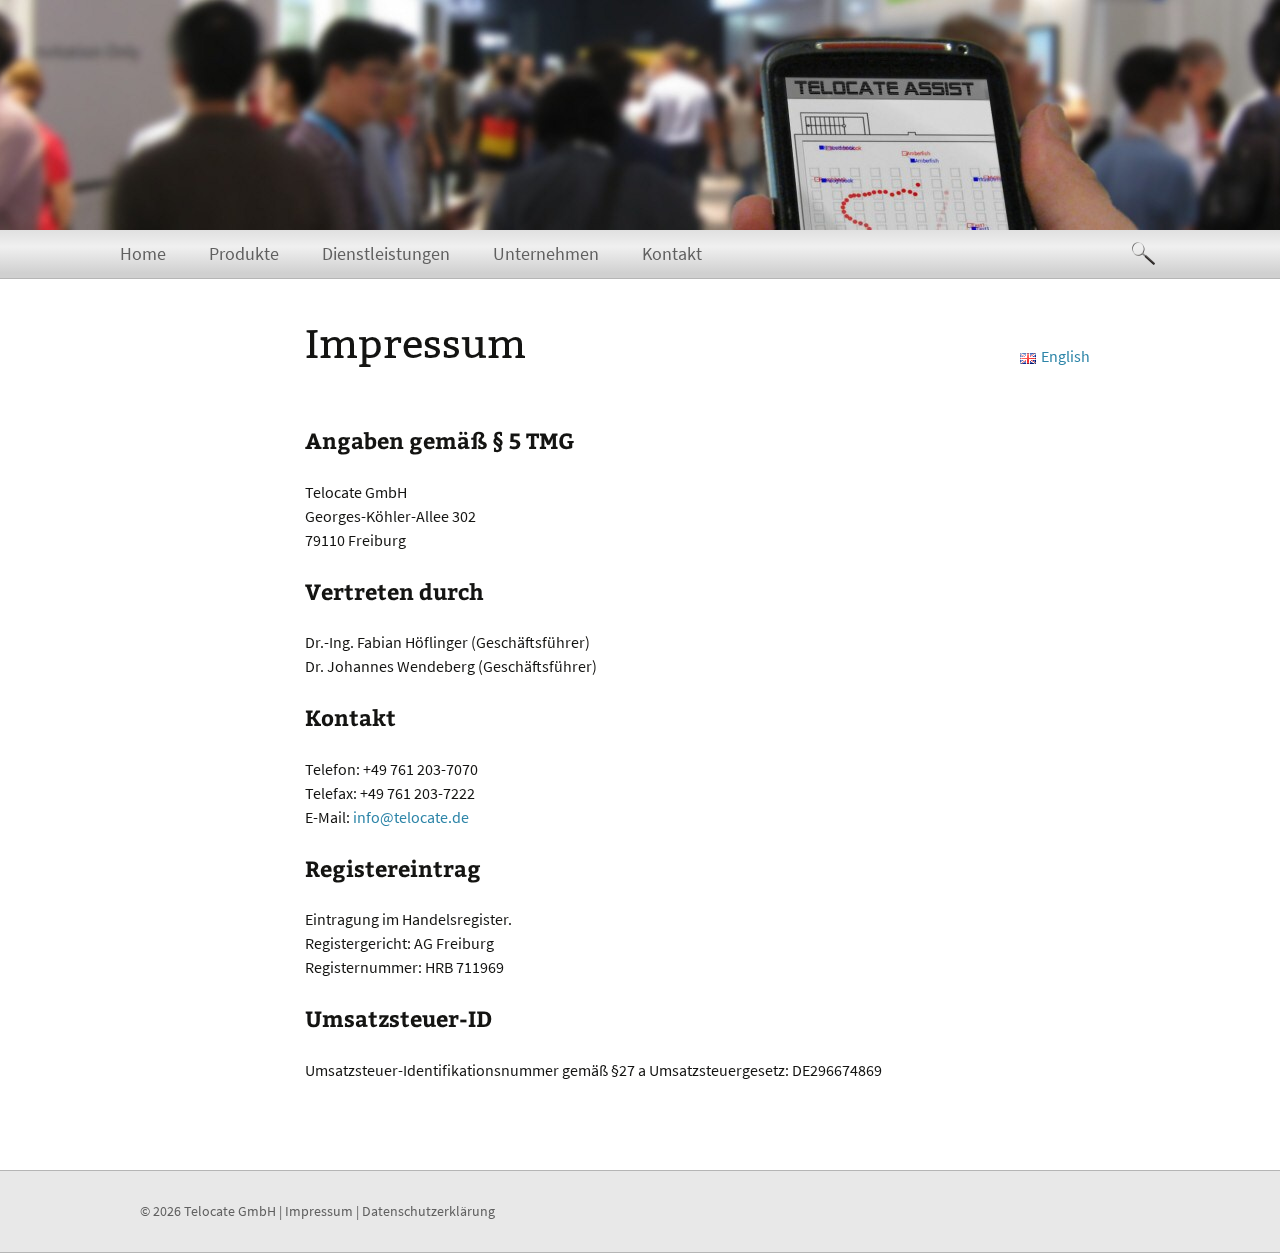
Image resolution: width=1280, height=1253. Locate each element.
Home (143, 253)
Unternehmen (546, 253)
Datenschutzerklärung (428, 1211)
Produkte (244, 253)
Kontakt (672, 253)
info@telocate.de (411, 817)
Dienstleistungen (386, 253)
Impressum (319, 1211)
